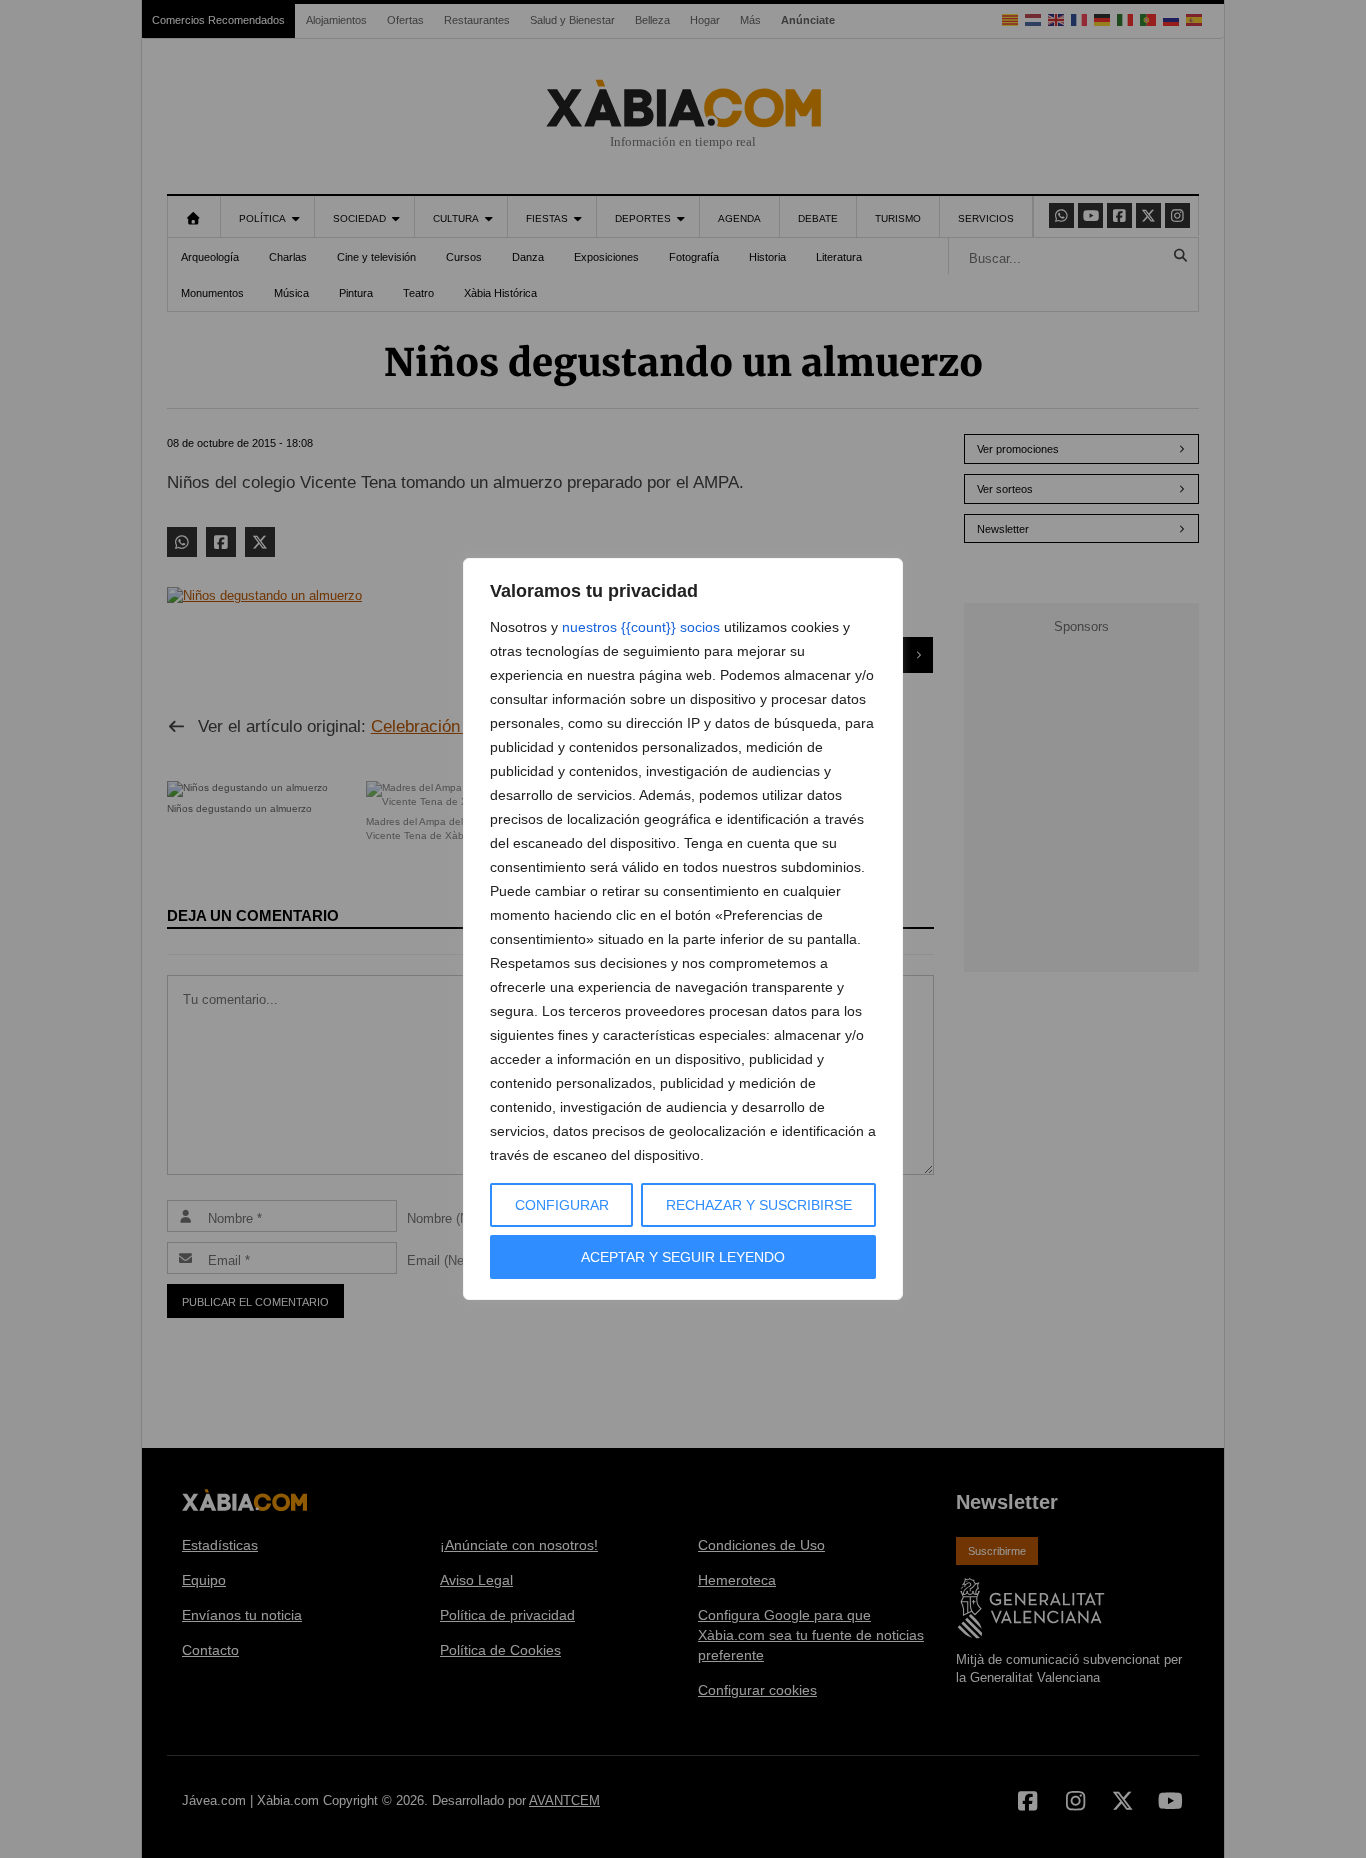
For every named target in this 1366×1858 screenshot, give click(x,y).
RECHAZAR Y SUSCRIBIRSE (759, 1205)
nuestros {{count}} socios (641, 627)
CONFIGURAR (562, 1205)
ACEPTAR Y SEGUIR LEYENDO (683, 1257)
